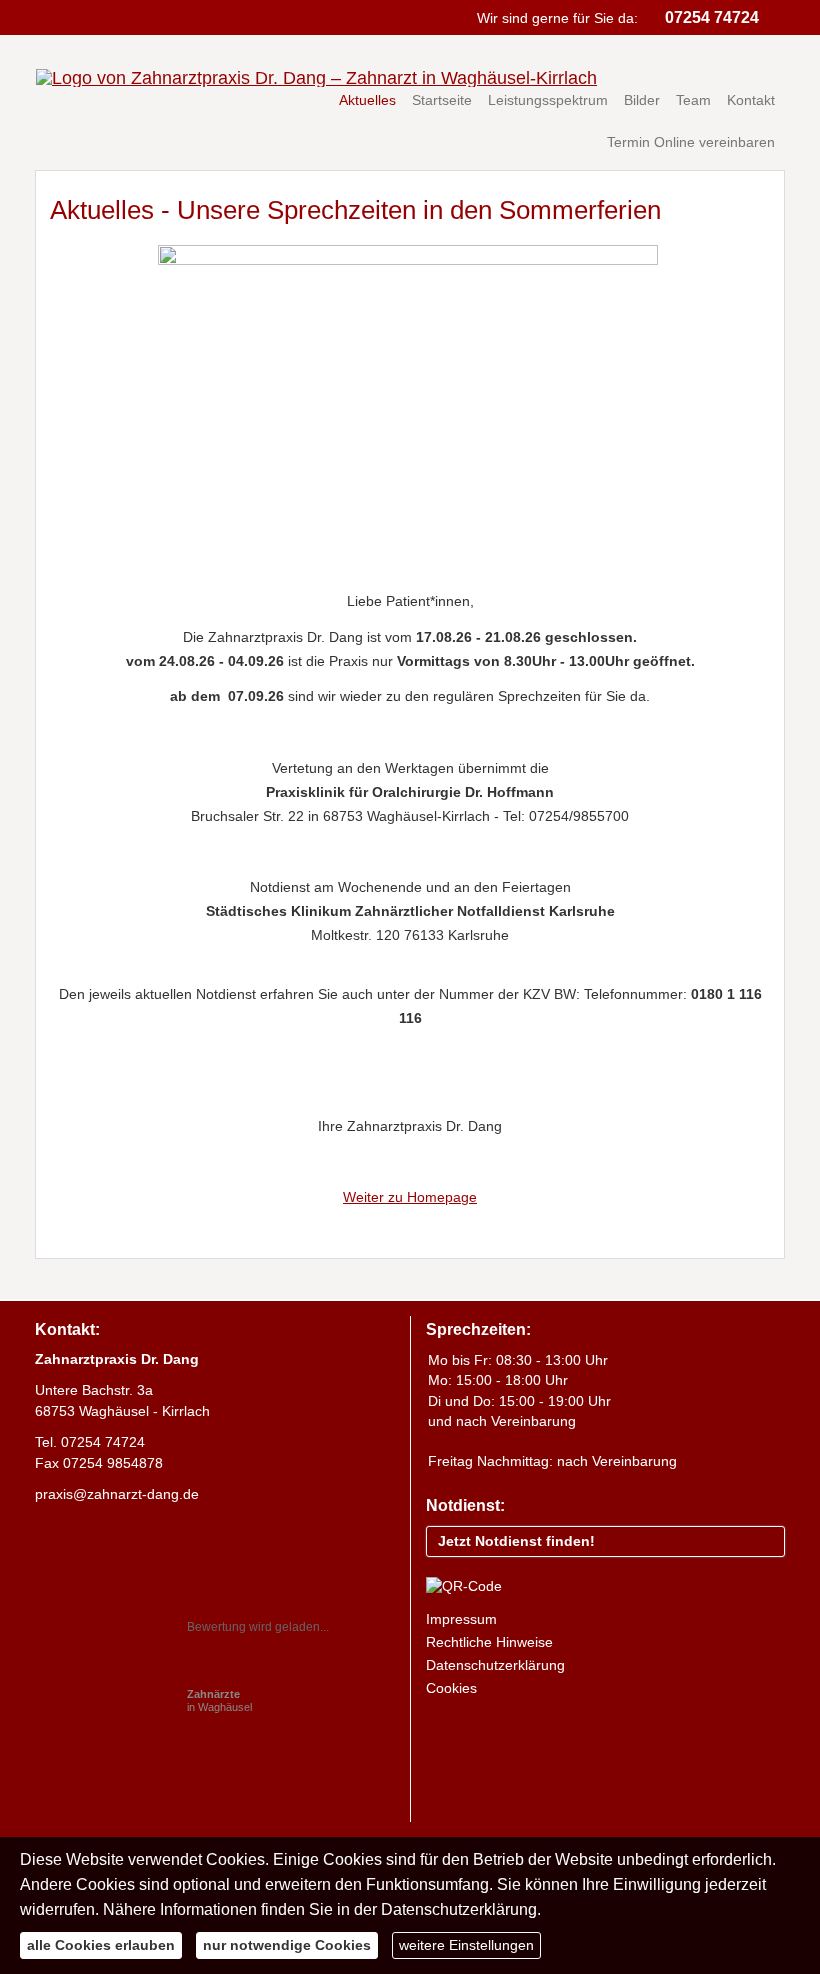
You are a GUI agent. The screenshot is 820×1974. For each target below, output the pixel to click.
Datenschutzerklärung (495, 1665)
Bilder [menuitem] (642, 100)
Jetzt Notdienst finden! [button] (516, 1541)
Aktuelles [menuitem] (367, 100)
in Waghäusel (219, 1700)
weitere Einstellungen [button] (466, 1945)
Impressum (461, 1619)
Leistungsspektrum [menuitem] (548, 100)
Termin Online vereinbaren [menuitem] (691, 142)
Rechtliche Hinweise (489, 1642)
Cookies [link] (451, 1688)
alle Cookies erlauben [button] (101, 1945)
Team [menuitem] (693, 100)
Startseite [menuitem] (442, 100)
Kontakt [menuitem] (751, 100)
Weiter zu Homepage (410, 1197)
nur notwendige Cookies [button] (287, 1945)
